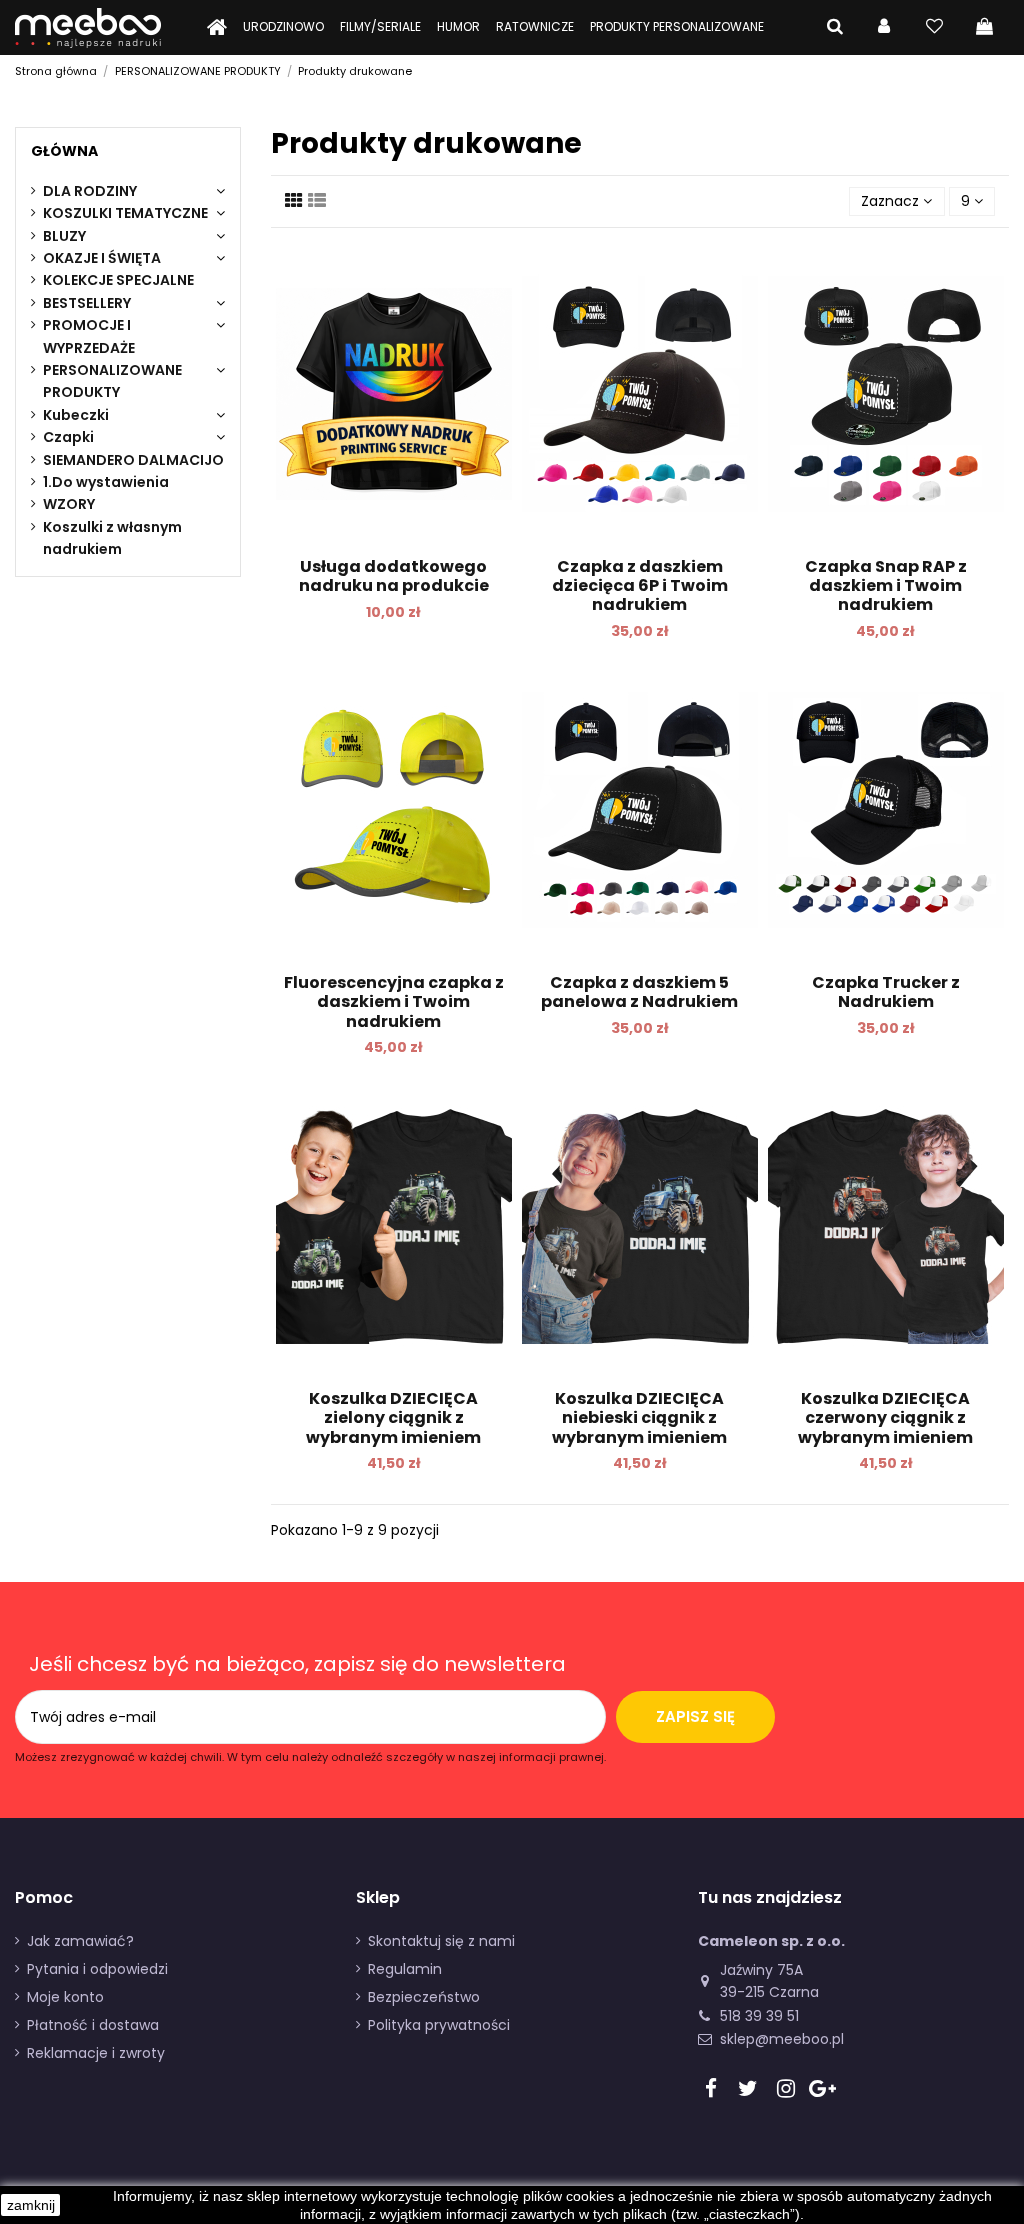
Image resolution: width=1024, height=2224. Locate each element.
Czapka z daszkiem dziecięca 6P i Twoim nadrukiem (640, 585)
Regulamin (405, 1969)
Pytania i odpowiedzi (97, 1969)
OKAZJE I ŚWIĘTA (102, 258)
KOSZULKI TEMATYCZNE (125, 213)
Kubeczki (76, 415)
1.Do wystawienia (106, 482)
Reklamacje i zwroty (96, 2053)
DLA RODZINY (90, 191)
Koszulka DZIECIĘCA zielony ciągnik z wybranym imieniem (393, 1417)
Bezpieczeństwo (424, 1997)
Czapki (68, 437)
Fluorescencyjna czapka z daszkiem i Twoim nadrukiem (394, 1001)
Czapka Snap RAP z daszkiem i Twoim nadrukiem (886, 585)
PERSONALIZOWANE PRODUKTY (112, 381)
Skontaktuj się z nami (441, 1941)
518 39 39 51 (759, 2016)
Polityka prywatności (439, 2025)
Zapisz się (695, 1716)
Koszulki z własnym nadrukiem (112, 538)
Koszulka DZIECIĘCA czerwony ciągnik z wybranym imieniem (885, 1417)
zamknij (31, 2205)
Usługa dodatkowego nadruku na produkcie (394, 576)
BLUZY (64, 236)
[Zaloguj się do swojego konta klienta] (884, 27)
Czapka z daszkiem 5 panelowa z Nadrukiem (639, 992)
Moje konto (65, 1997)
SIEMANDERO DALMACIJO (133, 460)
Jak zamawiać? (80, 1941)
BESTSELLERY (87, 303)
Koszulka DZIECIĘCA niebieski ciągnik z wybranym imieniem (639, 1417)
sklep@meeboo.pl (782, 2039)
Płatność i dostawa (93, 2025)
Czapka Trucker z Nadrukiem (886, 992)
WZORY (69, 504)
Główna (64, 151)
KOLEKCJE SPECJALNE (118, 280)
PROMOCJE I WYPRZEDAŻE (89, 336)
